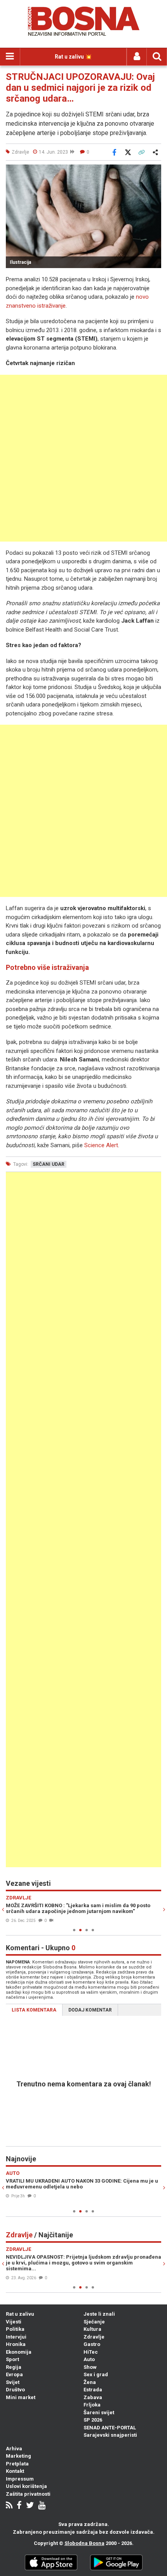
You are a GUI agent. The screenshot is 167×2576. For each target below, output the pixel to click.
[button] (154, 171)
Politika (15, 2329)
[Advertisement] (83, 458)
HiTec (91, 2352)
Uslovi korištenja (26, 2486)
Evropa (14, 2374)
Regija (14, 2367)
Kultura (92, 2329)
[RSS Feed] (9, 2506)
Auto (89, 2359)
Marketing (18, 2456)
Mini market (21, 2397)
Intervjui (16, 2337)
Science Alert (101, 1145)
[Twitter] (30, 2506)
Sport (12, 2359)
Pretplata (17, 2464)
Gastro (92, 2344)
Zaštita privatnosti (28, 2494)
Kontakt (15, 2471)
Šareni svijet (99, 2412)
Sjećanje (94, 2322)
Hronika (16, 2344)
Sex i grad (96, 2374)
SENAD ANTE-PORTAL (110, 2428)
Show (90, 2367)
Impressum (20, 2479)
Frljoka (92, 2405)
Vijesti (14, 2322)
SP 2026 (93, 2420)
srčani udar (49, 1164)
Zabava (93, 2397)
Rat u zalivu (20, 2314)
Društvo (15, 2390)
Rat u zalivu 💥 (73, 57)
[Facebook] (19, 2506)
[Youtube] (42, 2506)
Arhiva (14, 2449)
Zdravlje (94, 2337)
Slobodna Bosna (84, 2543)
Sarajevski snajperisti (110, 2435)
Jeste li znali (99, 2314)
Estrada (93, 2390)
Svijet (13, 2382)
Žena (90, 2382)
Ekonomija (19, 2352)
